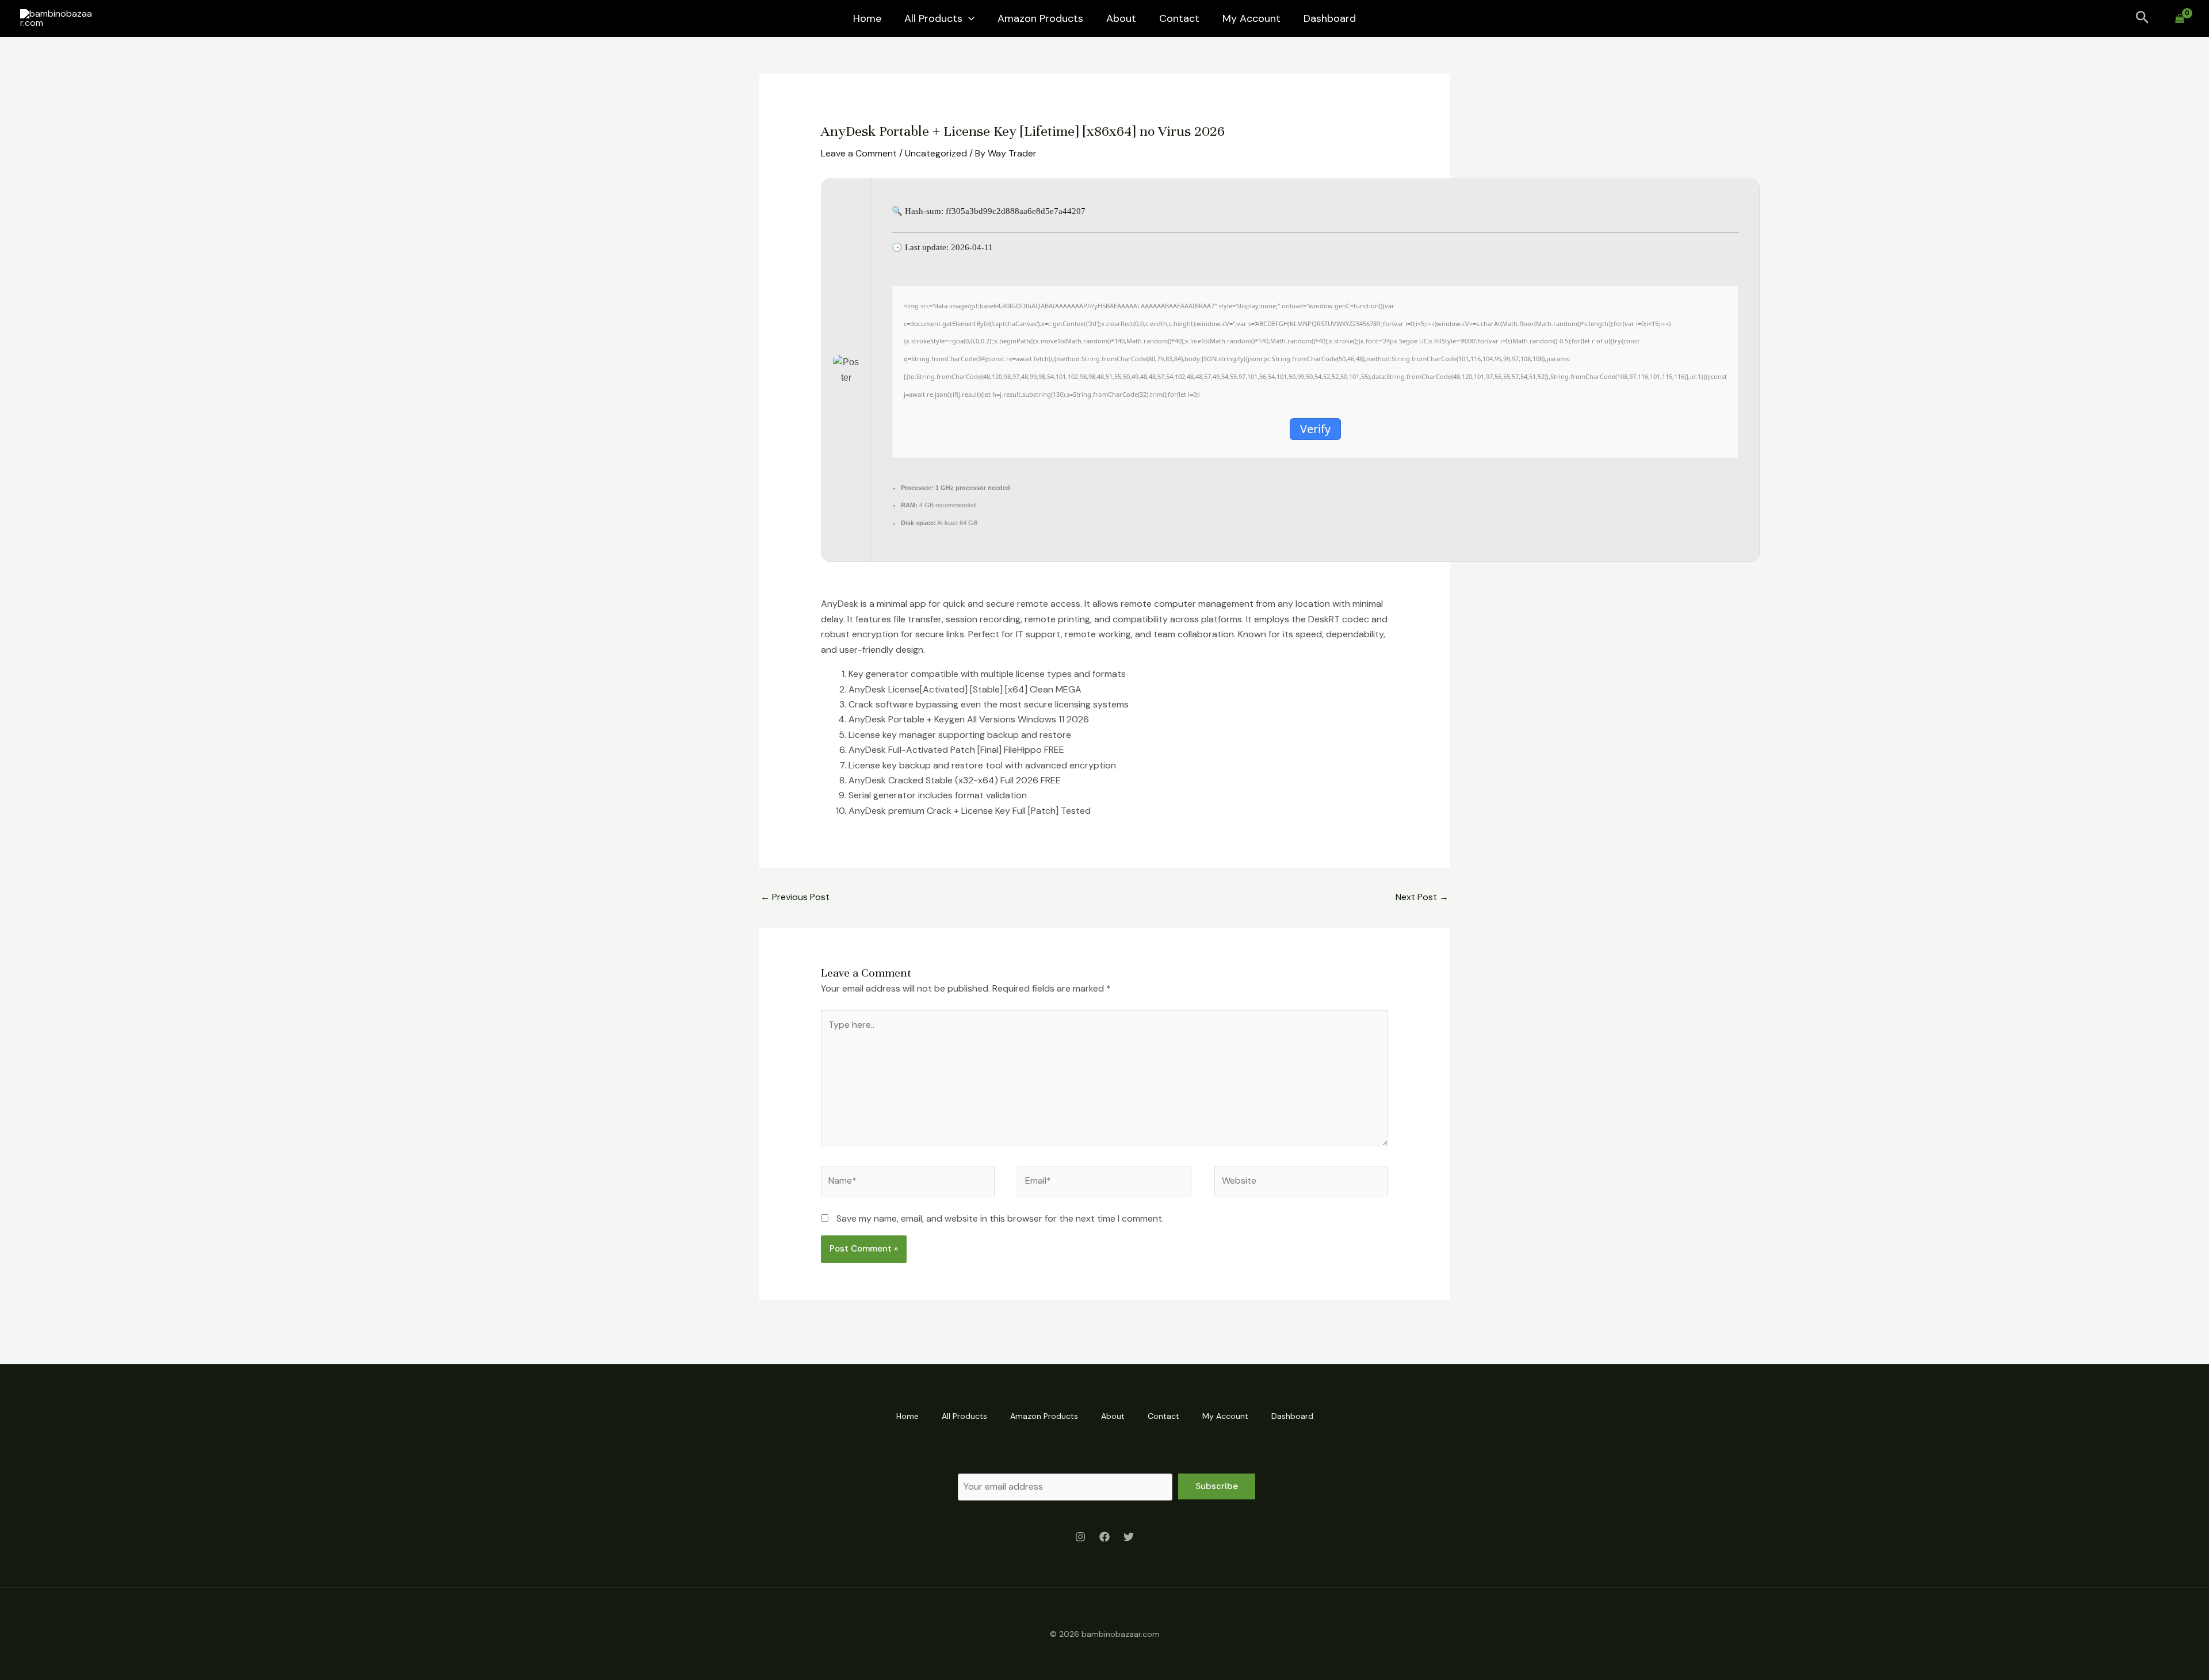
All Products (933, 18)
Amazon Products (1040, 18)
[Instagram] (1080, 1537)
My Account (1251, 18)
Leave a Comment (859, 153)
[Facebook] (1104, 1537)
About (1121, 18)
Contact (1179, 18)
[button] (968, 18)
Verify (1315, 429)
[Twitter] (1129, 1537)
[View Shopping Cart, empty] (2179, 19)
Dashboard (1330, 18)
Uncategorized (936, 153)
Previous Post (795, 897)
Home (867, 18)
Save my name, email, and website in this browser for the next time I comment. (1000, 1218)
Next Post (1422, 897)
